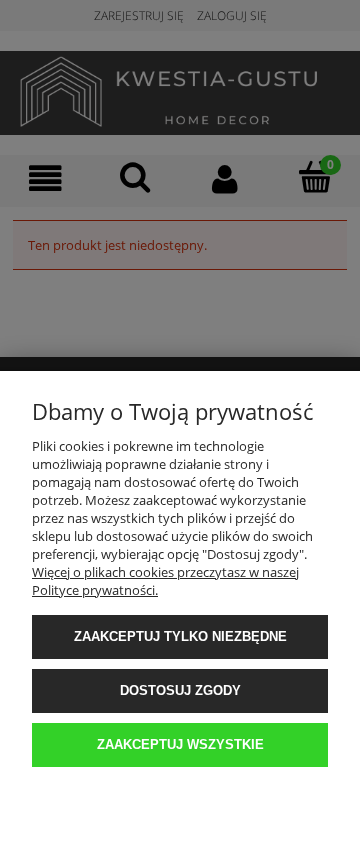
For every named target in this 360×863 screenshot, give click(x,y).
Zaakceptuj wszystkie (180, 744)
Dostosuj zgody (180, 690)
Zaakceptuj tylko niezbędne (180, 636)
